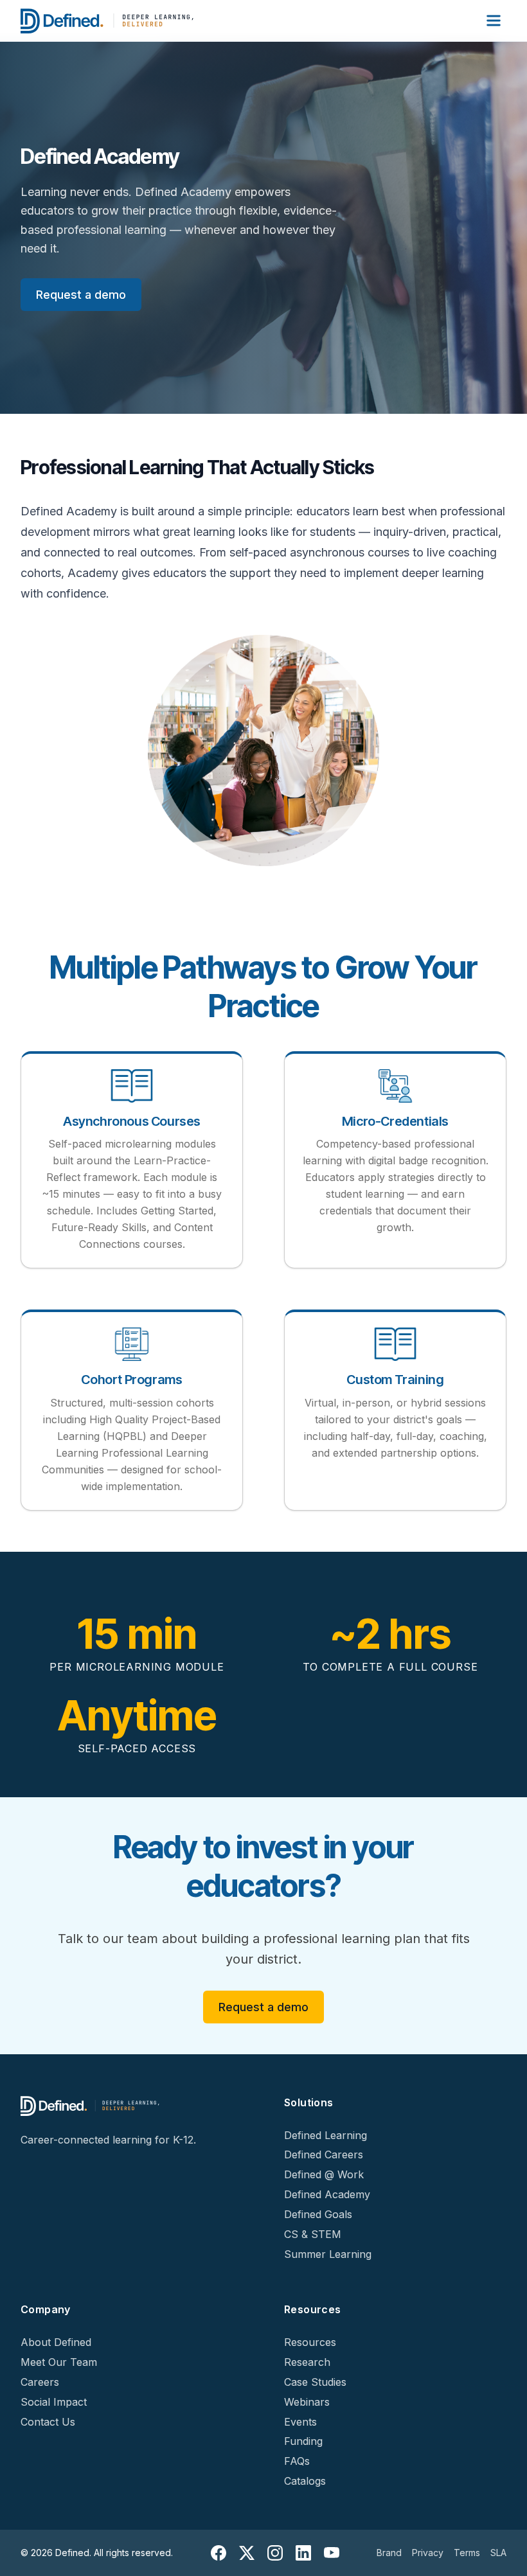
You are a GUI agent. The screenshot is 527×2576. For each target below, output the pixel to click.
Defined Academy (327, 2194)
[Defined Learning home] (108, 21)
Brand (389, 2553)
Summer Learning (328, 2254)
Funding (303, 2441)
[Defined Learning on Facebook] (219, 2553)
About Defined (56, 2342)
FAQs (297, 2461)
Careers (40, 2382)
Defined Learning (326, 2135)
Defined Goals (318, 2214)
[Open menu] (494, 21)
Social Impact (54, 2402)
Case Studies (315, 2382)
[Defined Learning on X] (247, 2553)
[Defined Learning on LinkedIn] (303, 2553)
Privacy (428, 2553)
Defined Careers (324, 2154)
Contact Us (48, 2422)
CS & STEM (313, 2234)
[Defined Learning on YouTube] (332, 2553)
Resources (310, 2342)
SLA (498, 2553)
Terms (467, 2553)
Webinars (307, 2402)
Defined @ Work (324, 2174)
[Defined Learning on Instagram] (275, 2553)
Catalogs (305, 2481)
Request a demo (81, 295)
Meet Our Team (59, 2362)
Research (307, 2362)
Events (300, 2422)
